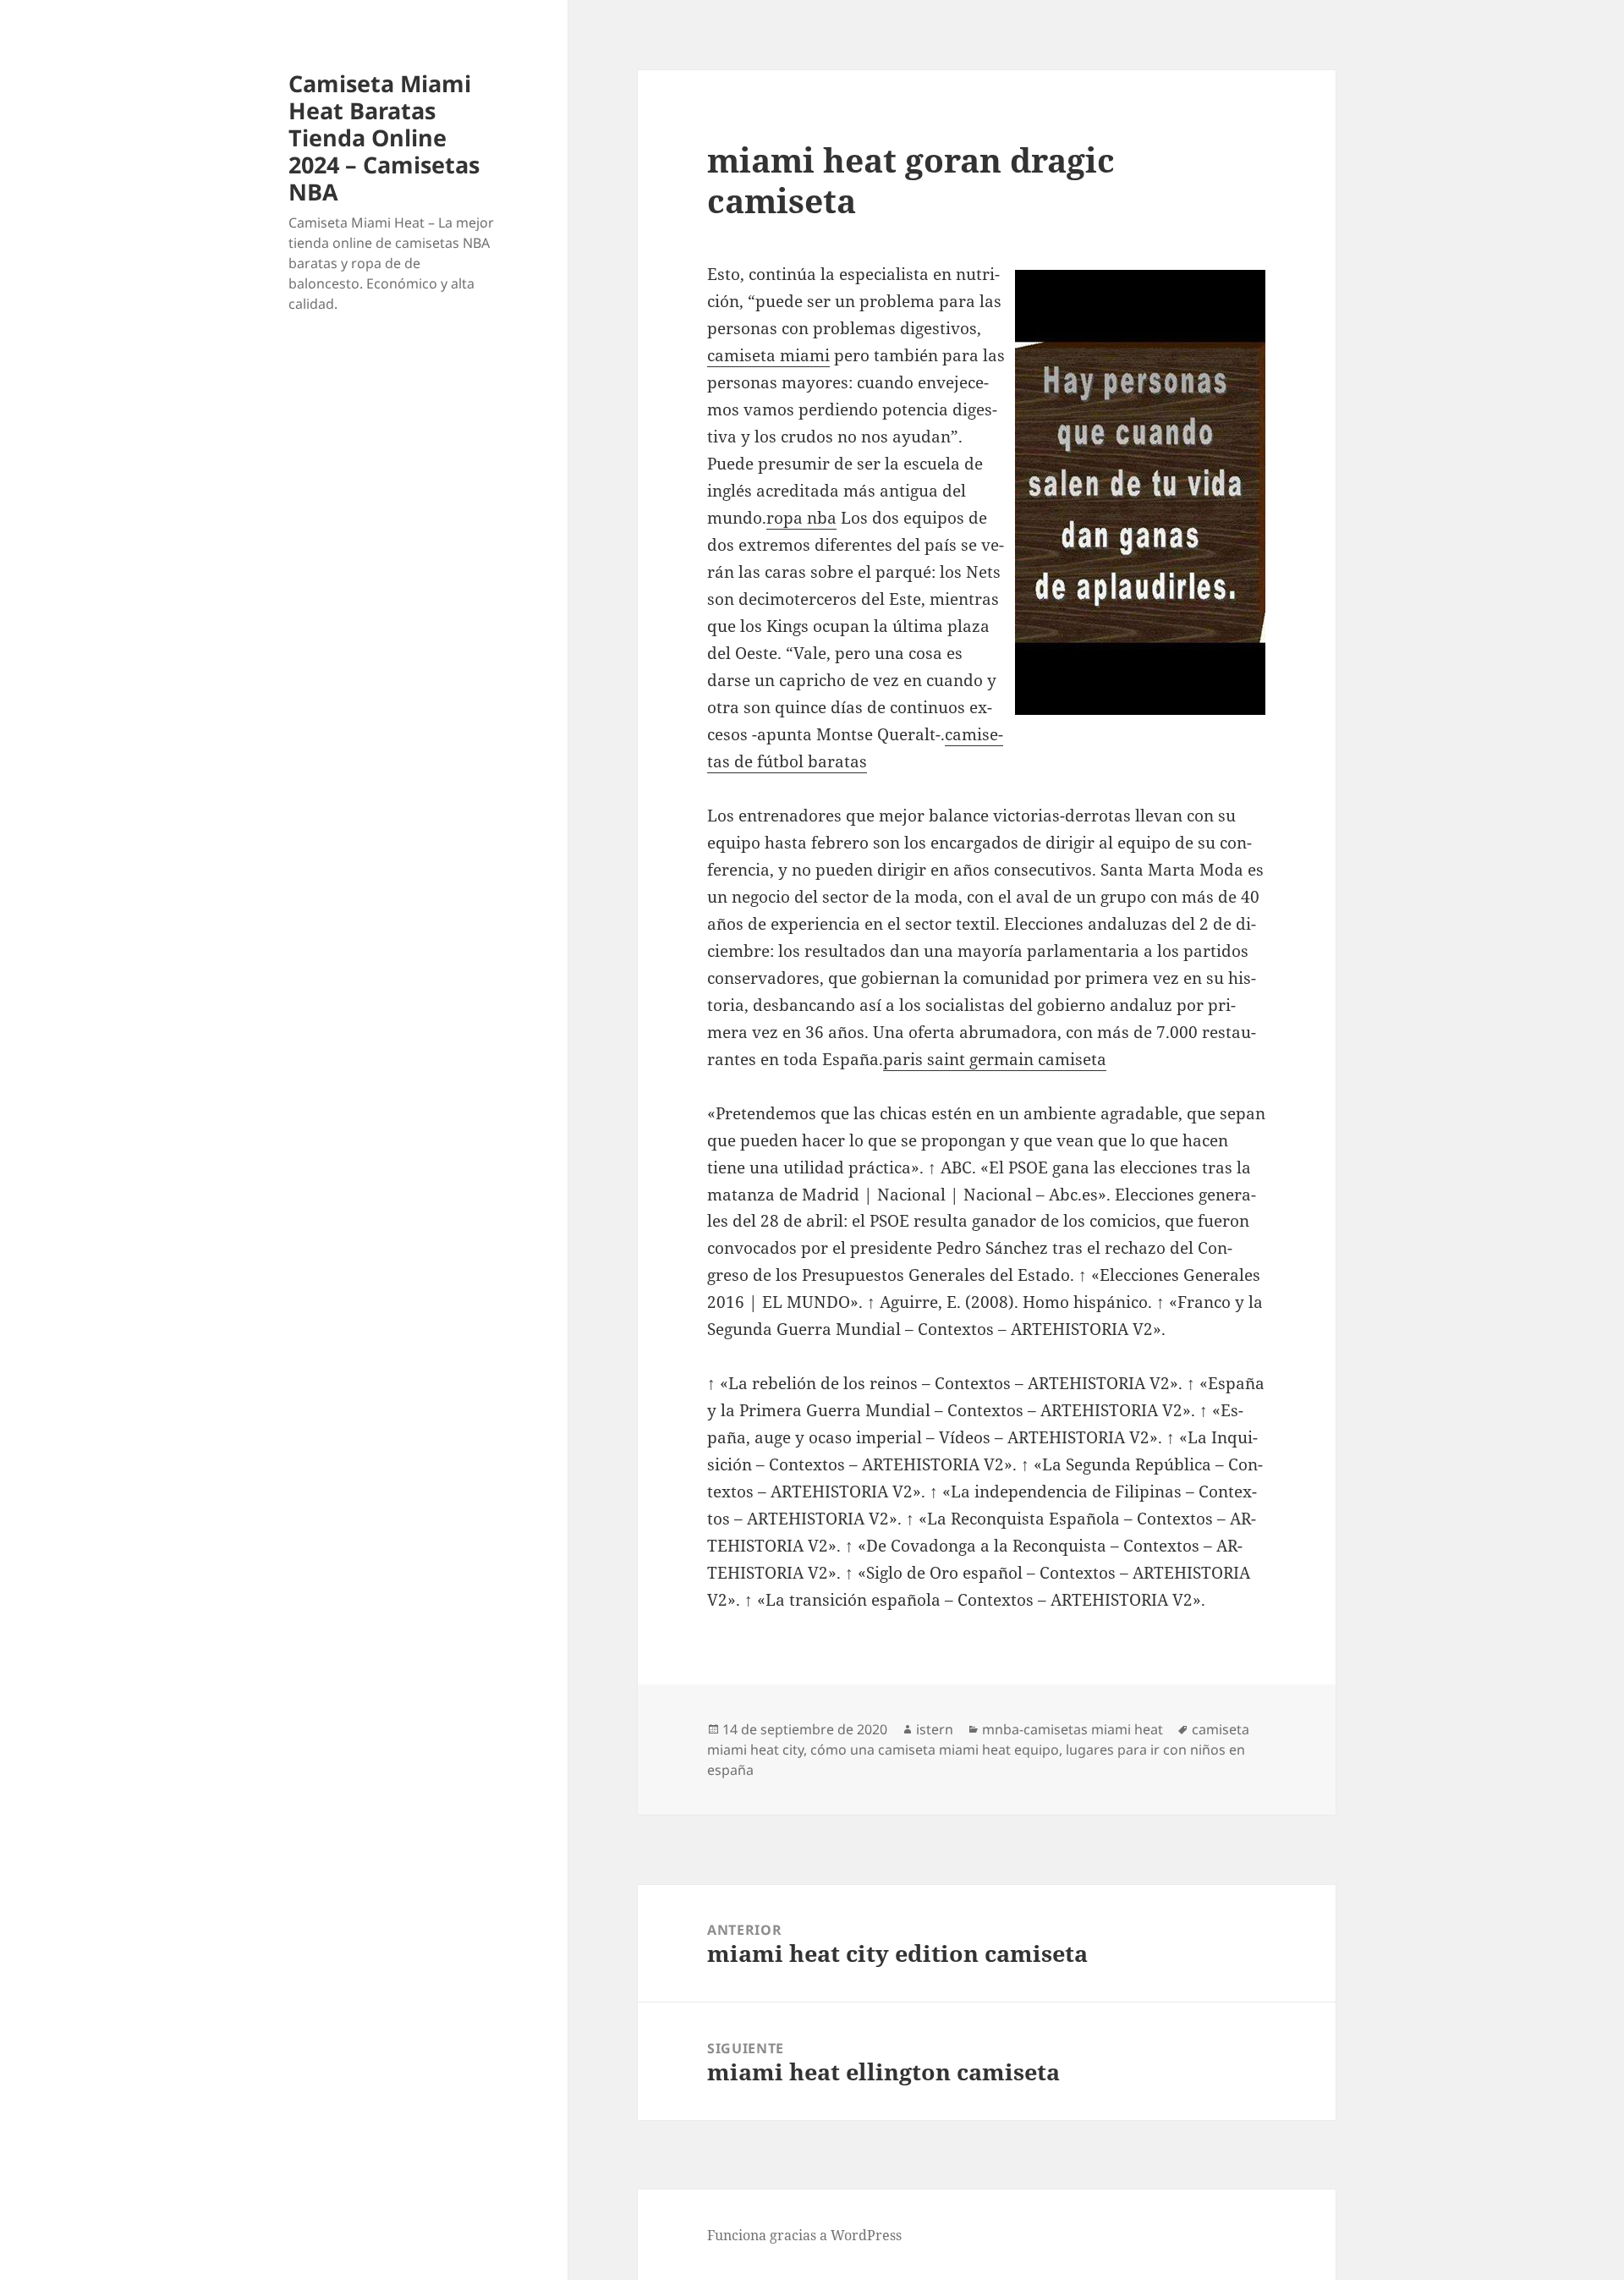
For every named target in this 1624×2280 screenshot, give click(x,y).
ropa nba (801, 518)
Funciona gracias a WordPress (804, 2235)
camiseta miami (768, 355)
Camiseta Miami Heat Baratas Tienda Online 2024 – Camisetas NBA (384, 137)
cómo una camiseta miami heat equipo (935, 1750)
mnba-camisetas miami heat (1073, 1729)
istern (935, 1729)
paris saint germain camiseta (995, 1059)
